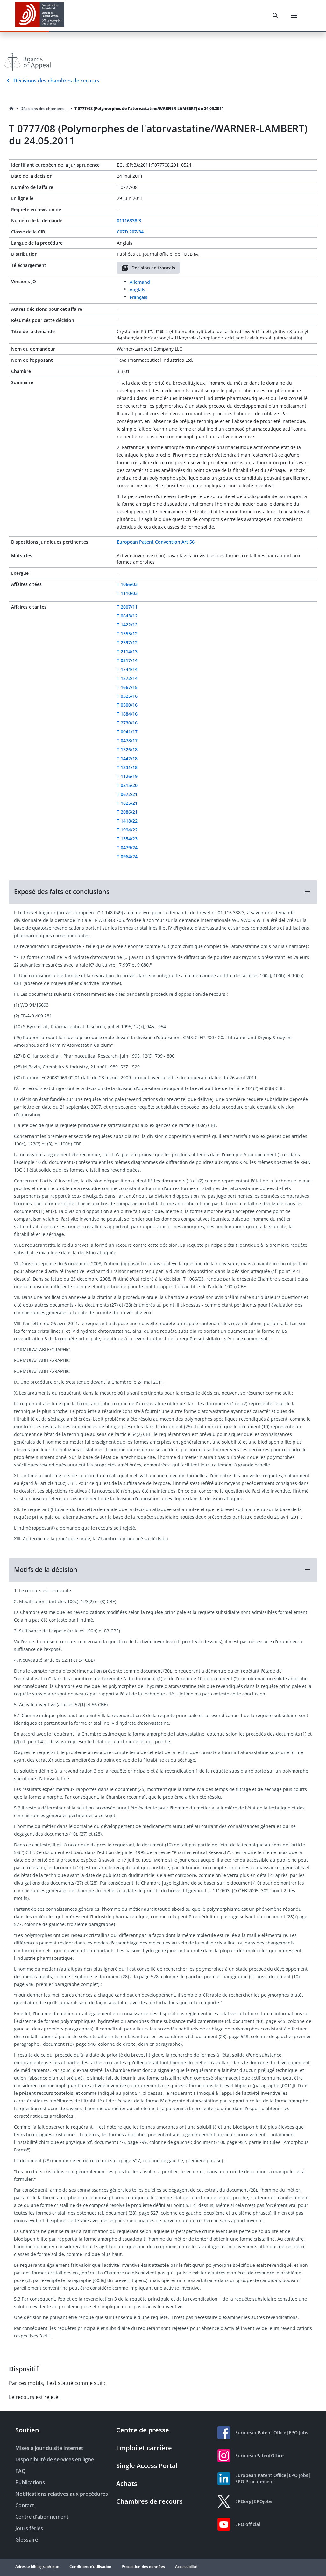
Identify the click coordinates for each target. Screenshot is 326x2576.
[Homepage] (11, 109)
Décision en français (153, 268)
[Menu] (294, 16)
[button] (163, 892)
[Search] (275, 16)
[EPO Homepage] (40, 15)
